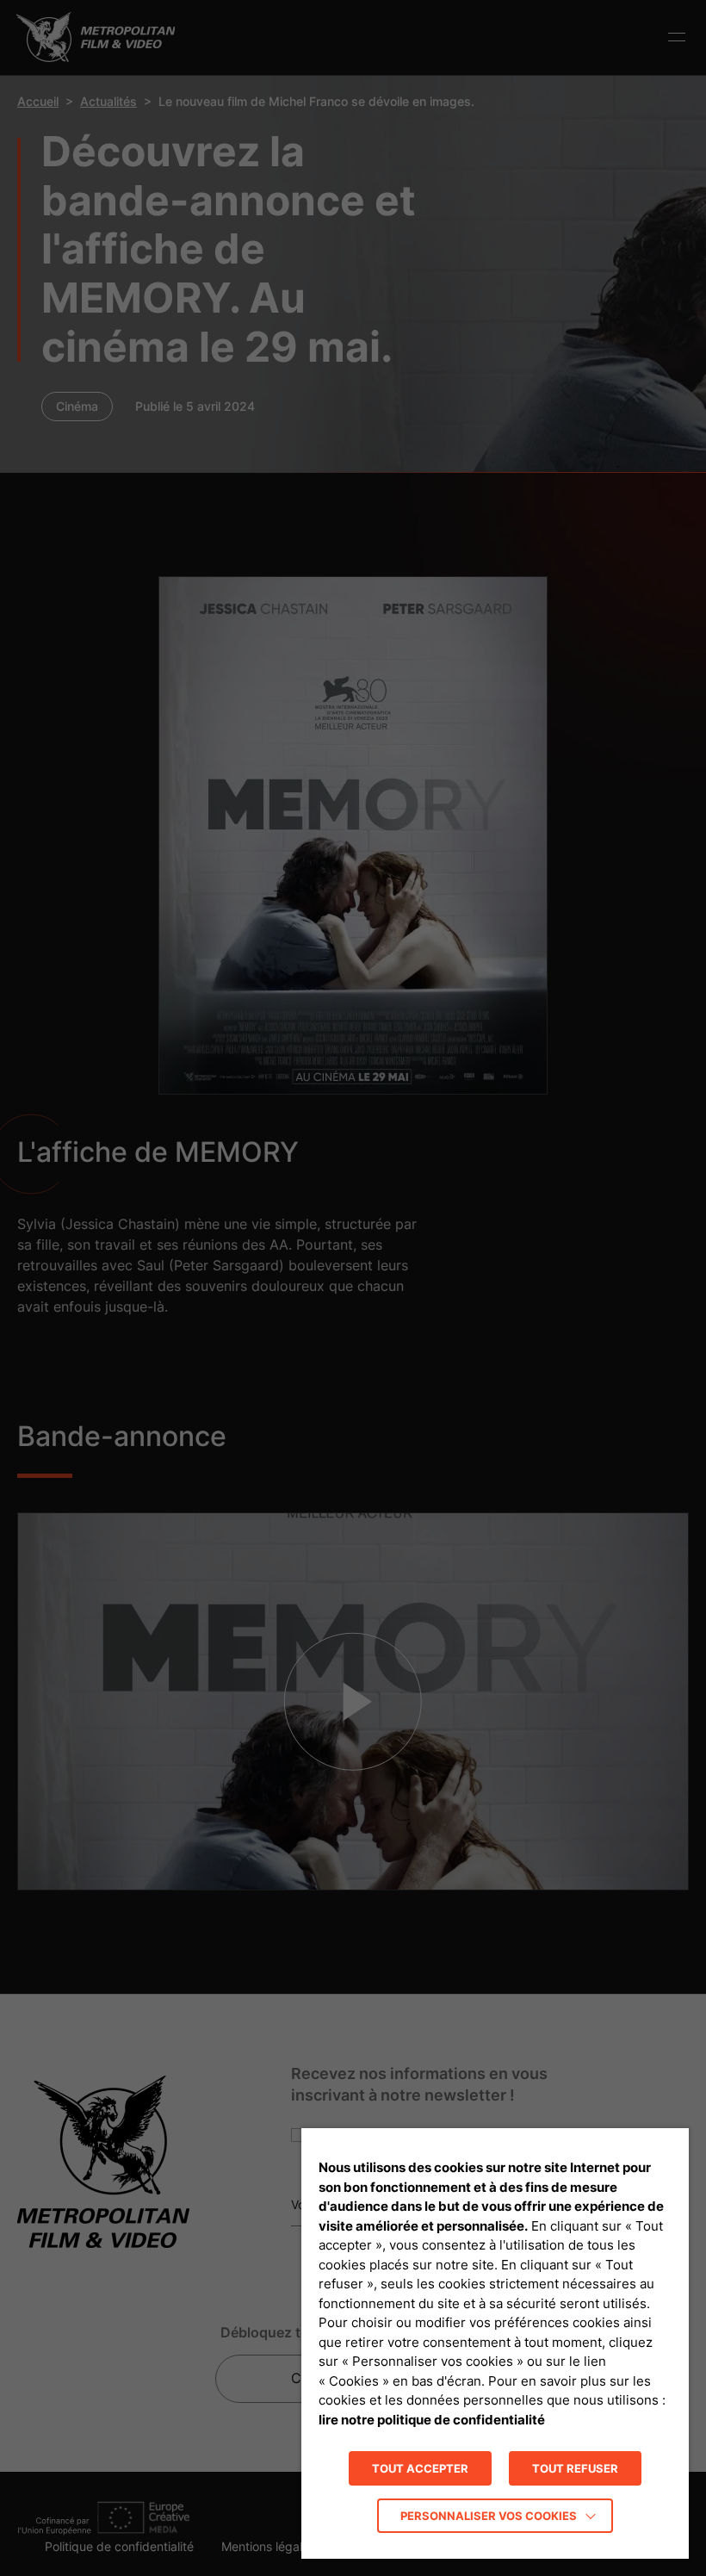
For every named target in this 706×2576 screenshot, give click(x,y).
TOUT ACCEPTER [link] (420, 2468)
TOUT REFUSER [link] (575, 2468)
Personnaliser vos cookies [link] (489, 2516)
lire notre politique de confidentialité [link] (432, 2420)
